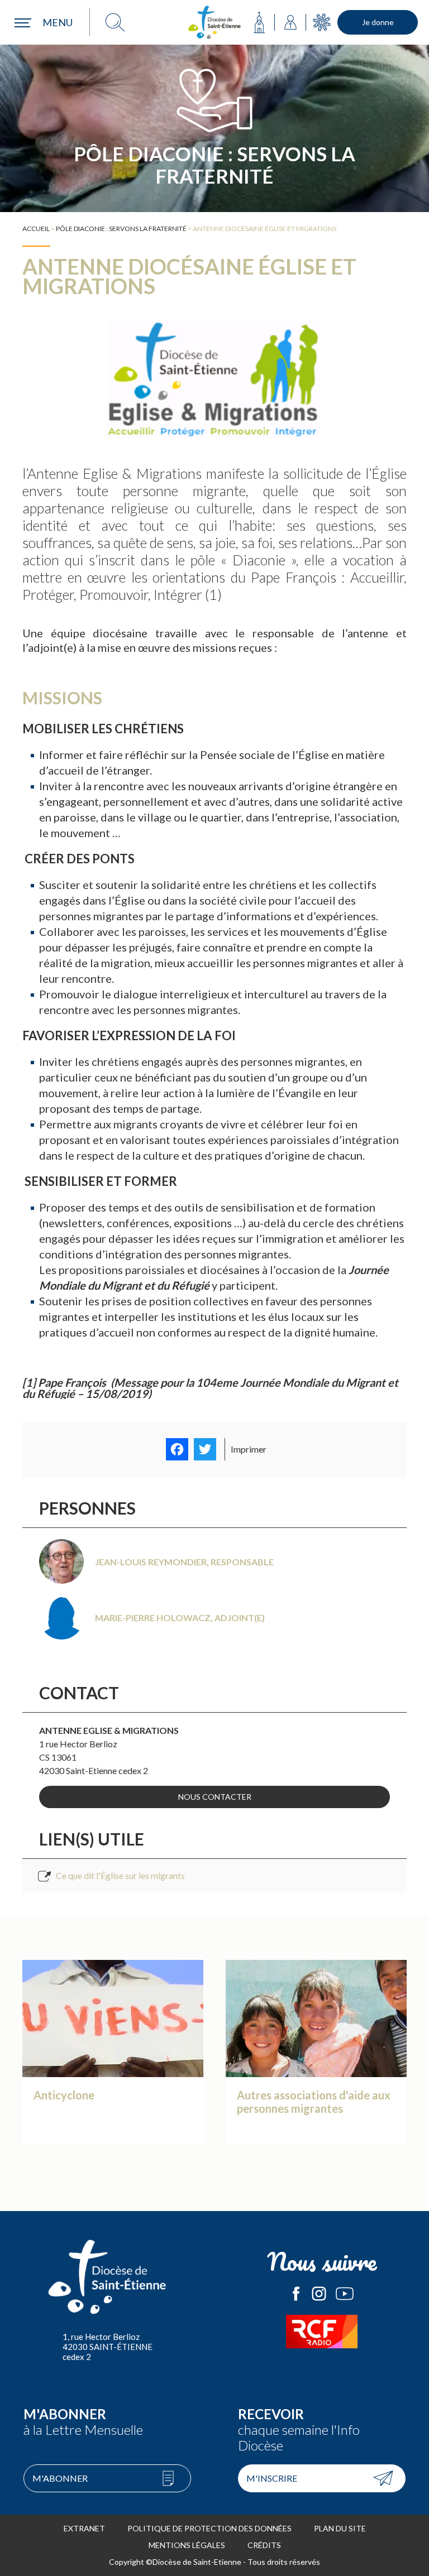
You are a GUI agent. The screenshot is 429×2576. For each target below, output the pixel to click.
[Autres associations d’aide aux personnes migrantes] (316, 2063)
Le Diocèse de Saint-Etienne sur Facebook (296, 2294)
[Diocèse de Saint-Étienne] (214, 22)
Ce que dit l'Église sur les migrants (120, 1875)
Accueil (36, 229)
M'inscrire (272, 2478)
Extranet (84, 2528)
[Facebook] (177, 1449)
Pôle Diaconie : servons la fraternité (121, 229)
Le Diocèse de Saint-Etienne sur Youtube (345, 2294)
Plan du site (340, 2528)
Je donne (378, 22)
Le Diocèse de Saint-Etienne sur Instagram (319, 2294)
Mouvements (322, 22)
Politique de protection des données (209, 2528)
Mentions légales (187, 2545)
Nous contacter (215, 1797)
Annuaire (290, 22)
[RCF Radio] (322, 2332)
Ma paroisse (259, 22)
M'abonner (60, 2478)
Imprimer (249, 1449)
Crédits (264, 2545)
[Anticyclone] (113, 2063)
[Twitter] (205, 1449)
